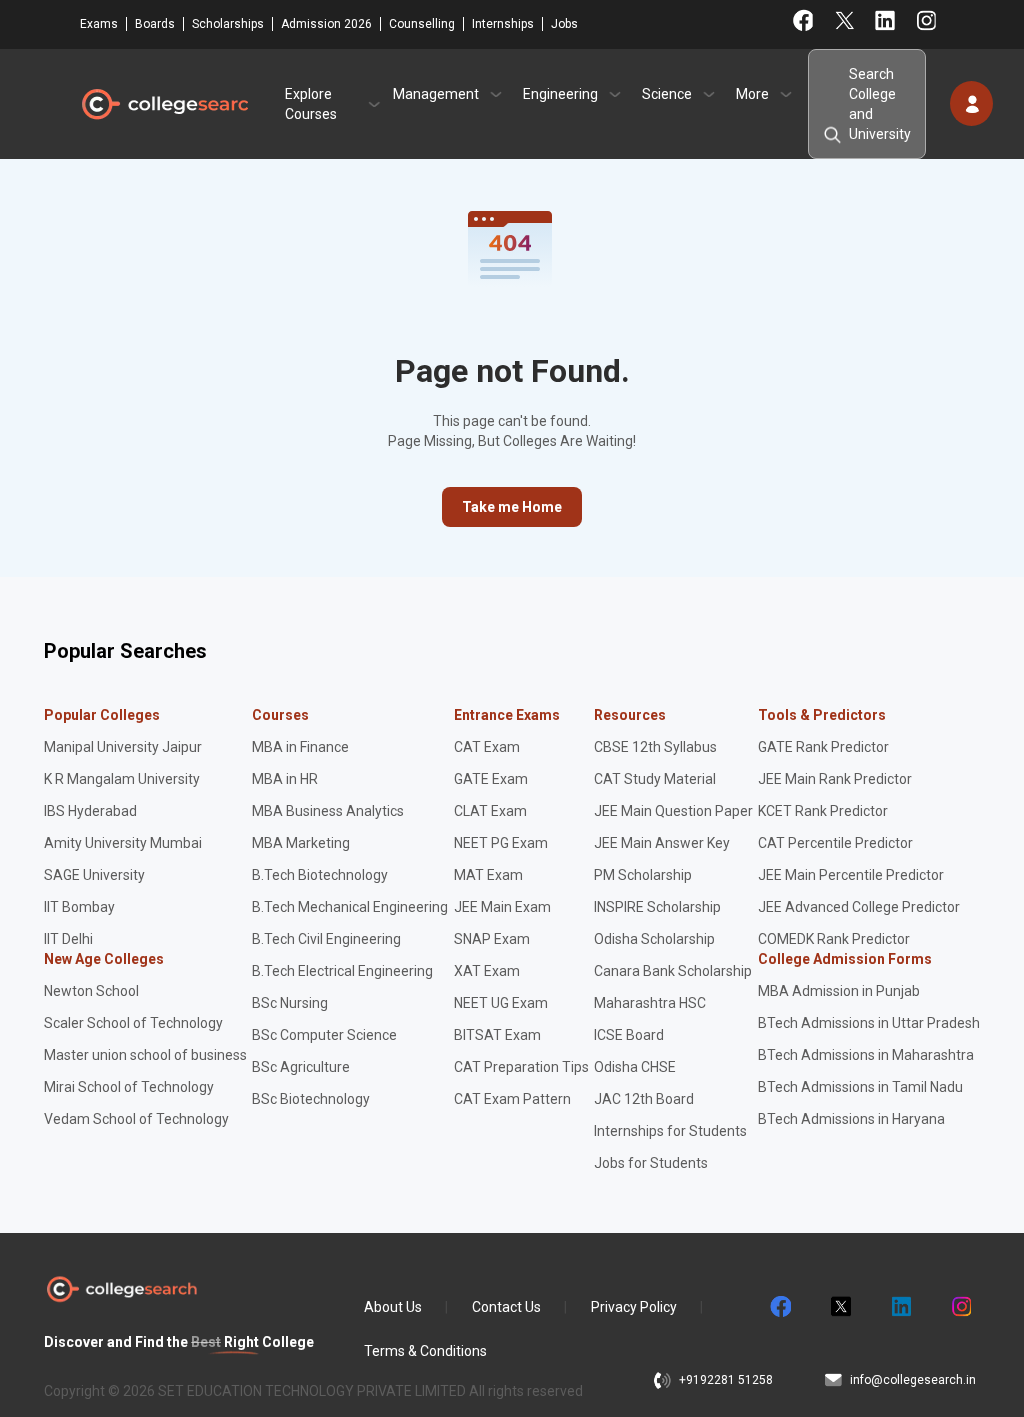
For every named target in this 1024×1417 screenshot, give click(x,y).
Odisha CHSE (635, 1067)
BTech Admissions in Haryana (851, 1119)
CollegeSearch (164, 104)
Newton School (91, 991)
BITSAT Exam (497, 1035)
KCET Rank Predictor (823, 811)
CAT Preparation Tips (521, 1067)
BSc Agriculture (301, 1067)
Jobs (564, 24)
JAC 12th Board (644, 1099)
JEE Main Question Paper (673, 811)
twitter (840, 1307)
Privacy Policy (634, 1307)
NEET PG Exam (501, 843)
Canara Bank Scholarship (673, 971)
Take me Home (512, 507)
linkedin (900, 1307)
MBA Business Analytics (328, 811)
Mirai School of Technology (129, 1087)
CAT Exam (487, 747)
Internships (503, 24)
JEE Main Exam (502, 907)
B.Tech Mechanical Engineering (350, 907)
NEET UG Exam (501, 1003)
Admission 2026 (326, 24)
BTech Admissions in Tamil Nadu (860, 1087)
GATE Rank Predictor (823, 747)
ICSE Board (629, 1035)
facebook (780, 1307)
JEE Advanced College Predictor (859, 907)
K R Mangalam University (122, 779)
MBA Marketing (301, 843)
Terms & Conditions (425, 1351)
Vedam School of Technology (136, 1119)
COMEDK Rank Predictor (834, 939)
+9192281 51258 (726, 1380)
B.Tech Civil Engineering (326, 939)
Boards (155, 24)
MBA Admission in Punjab (839, 991)
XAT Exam (487, 971)
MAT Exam (488, 875)
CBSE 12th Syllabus (655, 747)
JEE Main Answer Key (662, 843)
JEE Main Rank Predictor (835, 779)
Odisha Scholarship (654, 939)
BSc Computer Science (324, 1035)
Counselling (422, 24)
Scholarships (228, 24)
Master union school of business (145, 1055)
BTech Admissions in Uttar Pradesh (869, 1023)
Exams (99, 24)
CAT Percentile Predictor (835, 843)
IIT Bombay (79, 907)
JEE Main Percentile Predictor (851, 875)
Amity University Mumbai (123, 843)
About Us (393, 1307)
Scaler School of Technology (133, 1023)
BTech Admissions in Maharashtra (866, 1055)
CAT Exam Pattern (512, 1099)
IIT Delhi (68, 939)
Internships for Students (670, 1131)
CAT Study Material (655, 779)
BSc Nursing (290, 1003)
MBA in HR (285, 779)
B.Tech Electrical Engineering (342, 971)
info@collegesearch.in (913, 1380)
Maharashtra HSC (650, 1003)
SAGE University (94, 875)
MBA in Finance (300, 747)
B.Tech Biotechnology (320, 875)
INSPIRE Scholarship (657, 907)
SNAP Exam (492, 939)
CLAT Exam (490, 811)
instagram (960, 1307)
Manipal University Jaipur (123, 747)
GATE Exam (491, 779)
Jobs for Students (651, 1163)
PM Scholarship (643, 875)
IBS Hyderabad (90, 811)
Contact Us (506, 1307)
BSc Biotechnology (311, 1099)
